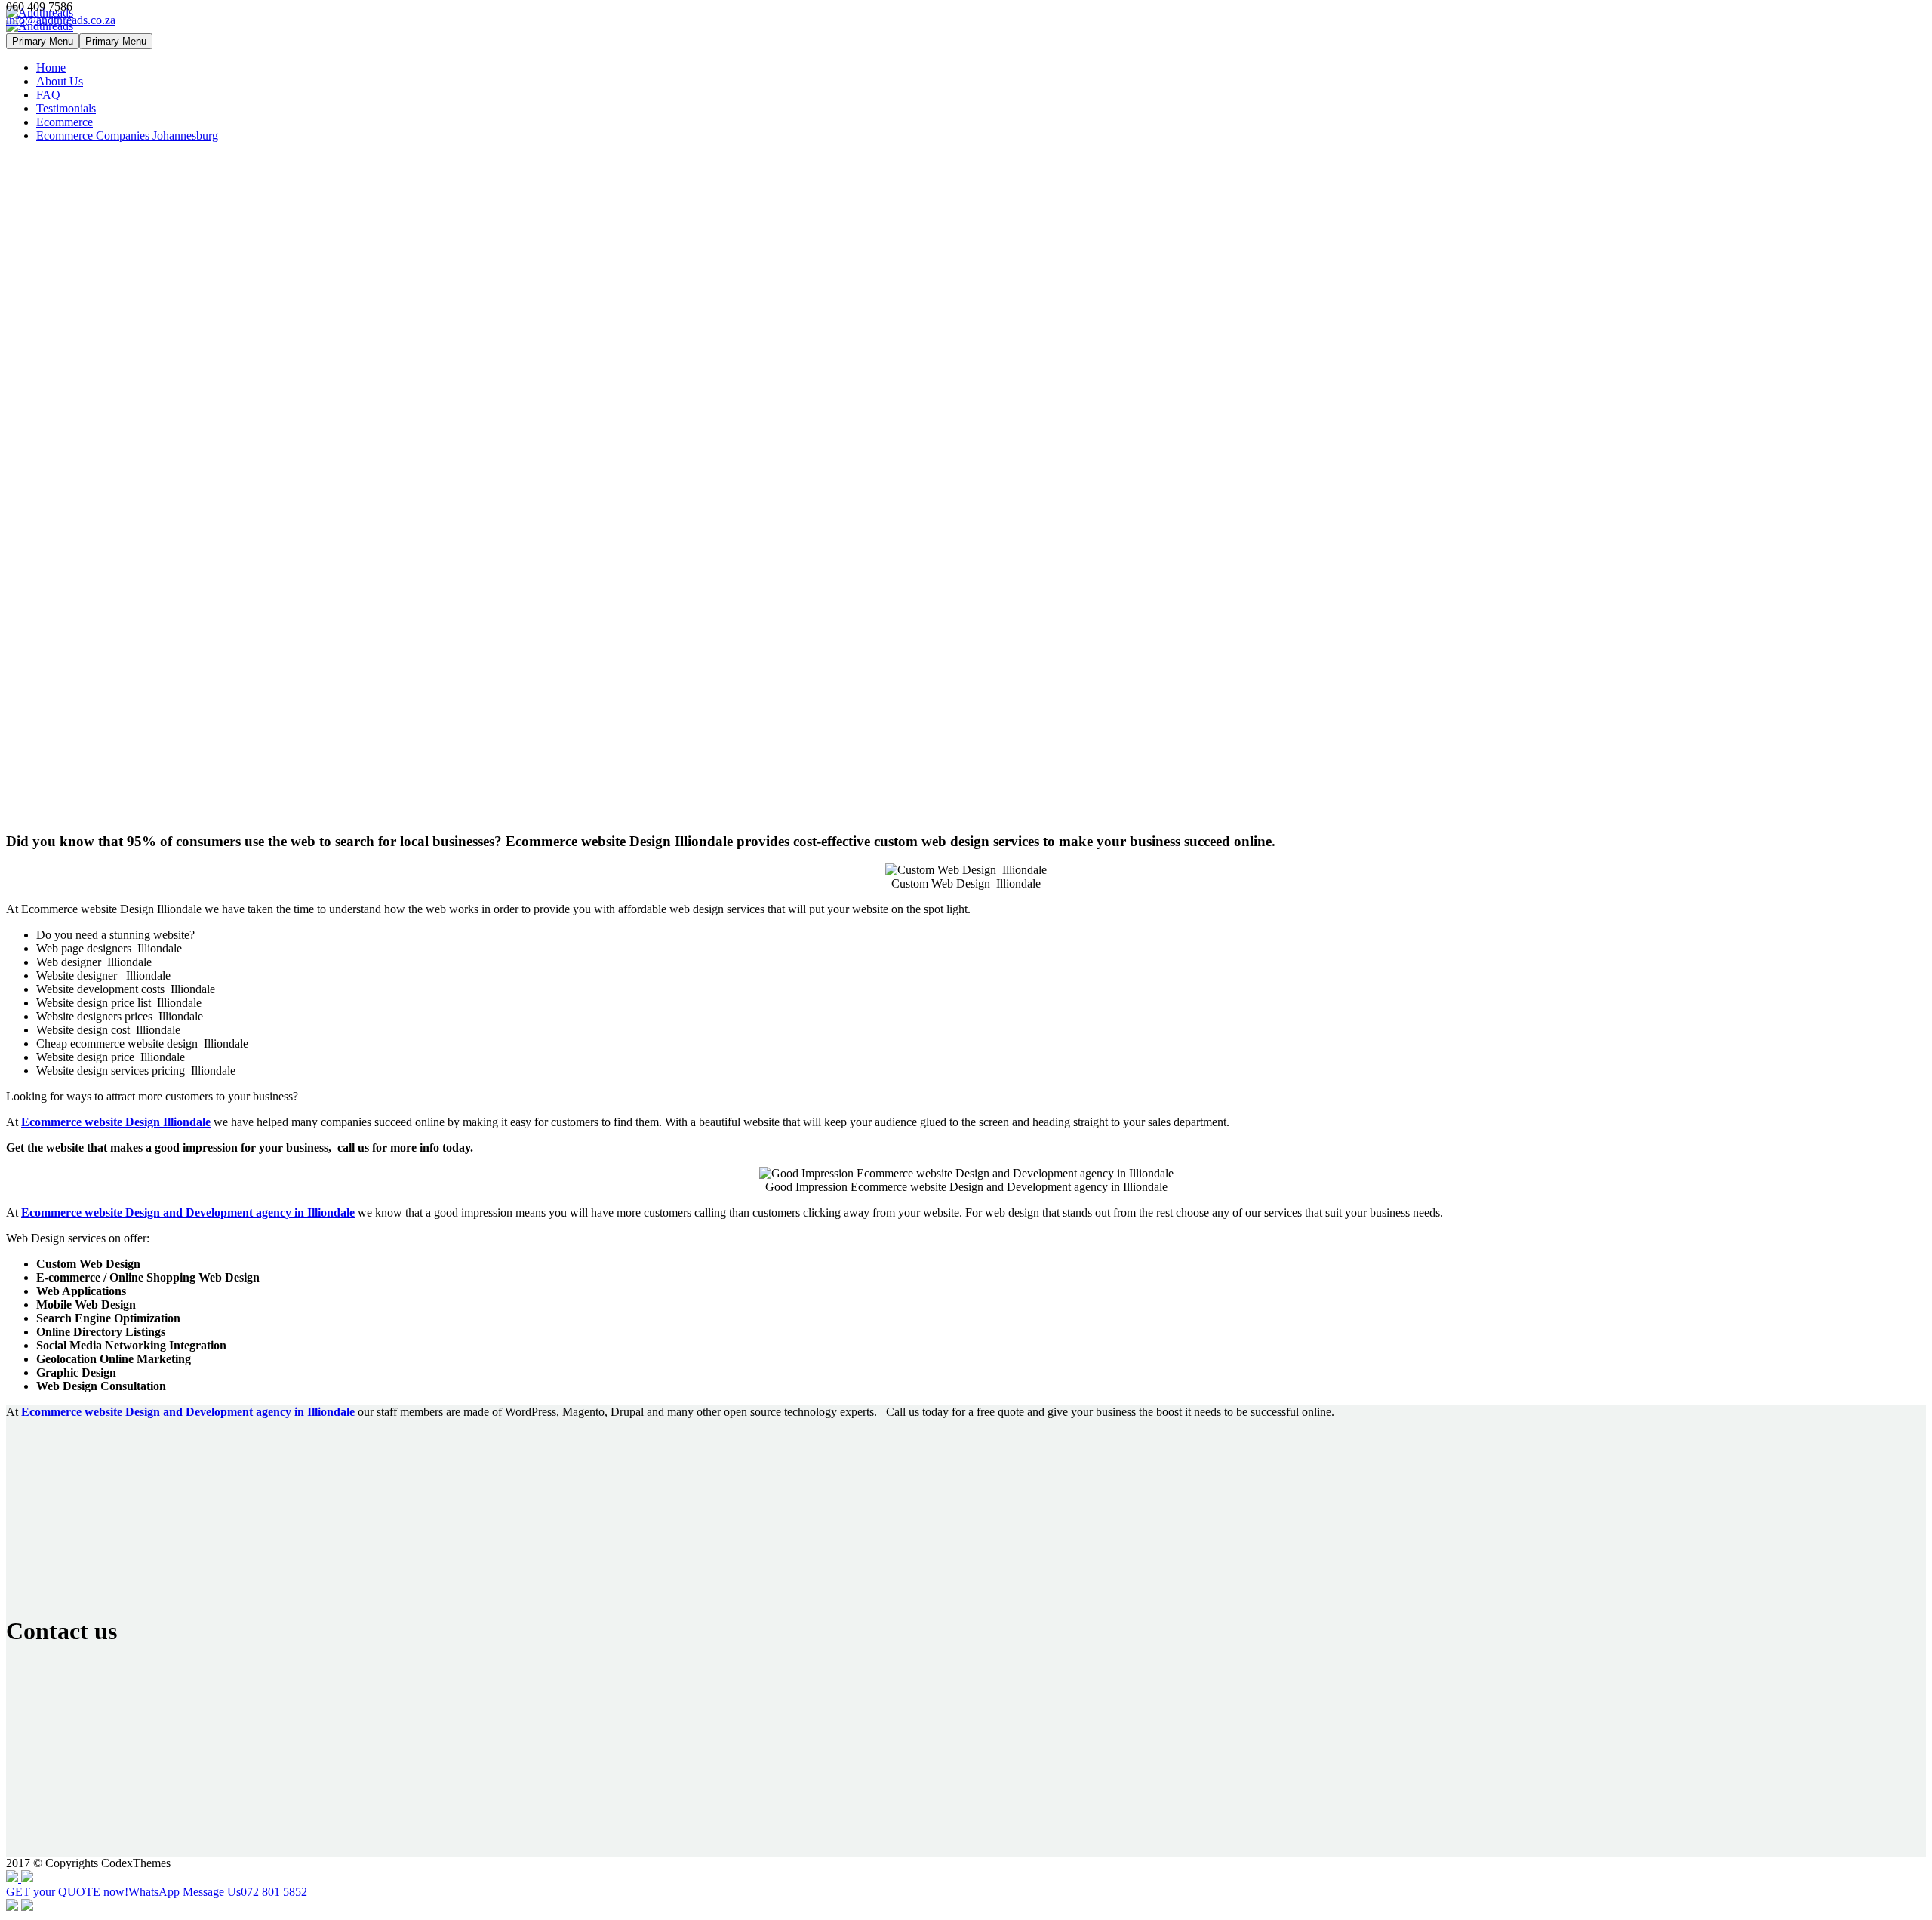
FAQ (48, 95)
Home (51, 68)
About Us (60, 81)
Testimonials (66, 108)
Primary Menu (43, 41)
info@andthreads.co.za (61, 20)
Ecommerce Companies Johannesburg (127, 135)
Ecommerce (65, 122)
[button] (966, 1885)
